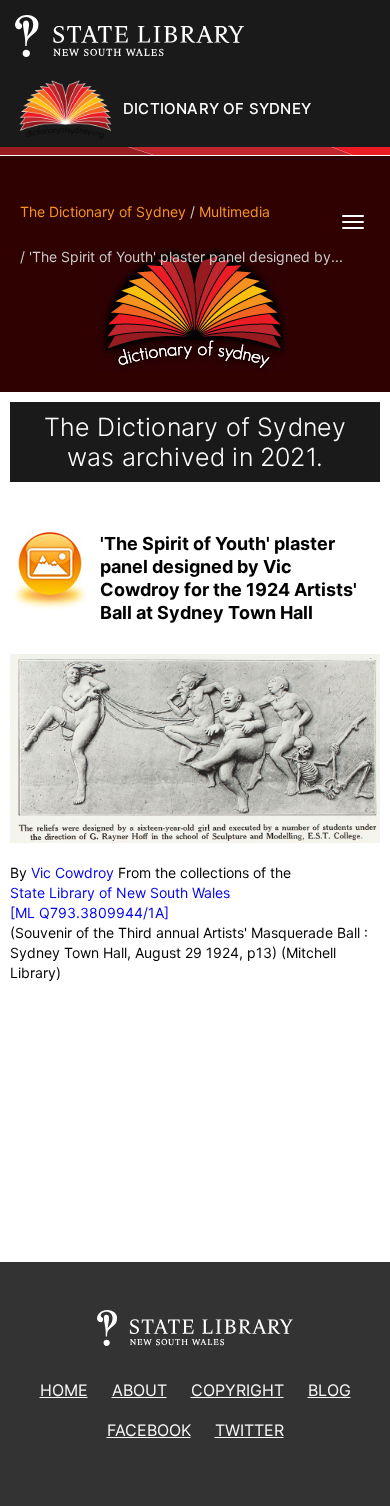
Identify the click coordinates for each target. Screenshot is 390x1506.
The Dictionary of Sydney (103, 211)
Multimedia (234, 211)
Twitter (249, 1430)
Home (64, 1390)
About (139, 1390)
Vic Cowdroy (72, 872)
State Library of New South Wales (120, 892)
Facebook (149, 1430)
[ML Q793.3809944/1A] (89, 912)
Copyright (237, 1390)
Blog (329, 1390)
